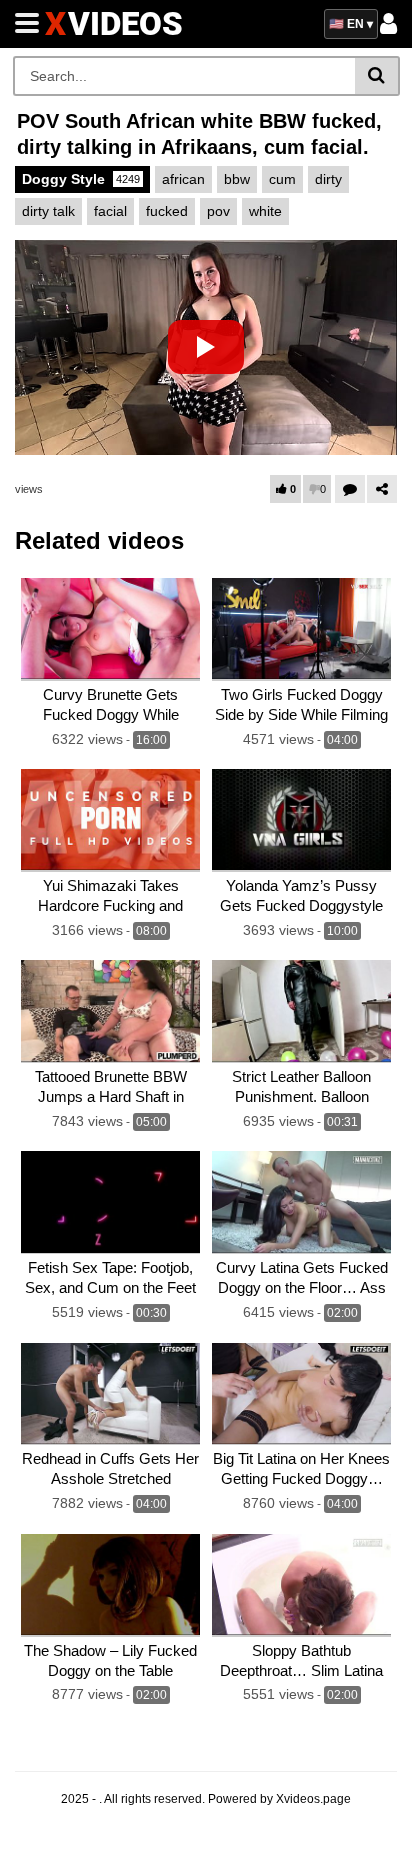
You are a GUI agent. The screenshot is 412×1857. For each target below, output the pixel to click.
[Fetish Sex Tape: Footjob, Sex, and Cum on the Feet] (110, 1202)
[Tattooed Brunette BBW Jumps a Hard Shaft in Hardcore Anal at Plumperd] (110, 1011)
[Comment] (350, 489)
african (183, 179)
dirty (328, 179)
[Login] (388, 29)
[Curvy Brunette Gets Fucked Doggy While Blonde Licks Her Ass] (110, 629)
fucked (167, 211)
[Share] (382, 489)
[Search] (377, 76)
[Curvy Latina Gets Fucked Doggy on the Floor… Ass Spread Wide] (301, 1202)
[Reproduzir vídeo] (206, 347)
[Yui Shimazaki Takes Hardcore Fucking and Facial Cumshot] (110, 820)
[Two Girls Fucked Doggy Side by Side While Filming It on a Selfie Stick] (301, 629)
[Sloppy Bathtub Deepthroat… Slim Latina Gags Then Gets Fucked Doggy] (301, 1585)
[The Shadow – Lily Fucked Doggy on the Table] (110, 1585)
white (265, 211)
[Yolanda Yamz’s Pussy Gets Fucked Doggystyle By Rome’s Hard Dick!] (301, 820)
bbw (237, 179)
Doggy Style (81, 179)
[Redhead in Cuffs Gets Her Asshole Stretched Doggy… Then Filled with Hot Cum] (110, 1394)
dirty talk (48, 211)
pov (218, 211)
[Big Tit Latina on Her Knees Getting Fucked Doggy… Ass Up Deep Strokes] (301, 1394)
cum (282, 179)
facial (110, 211)
